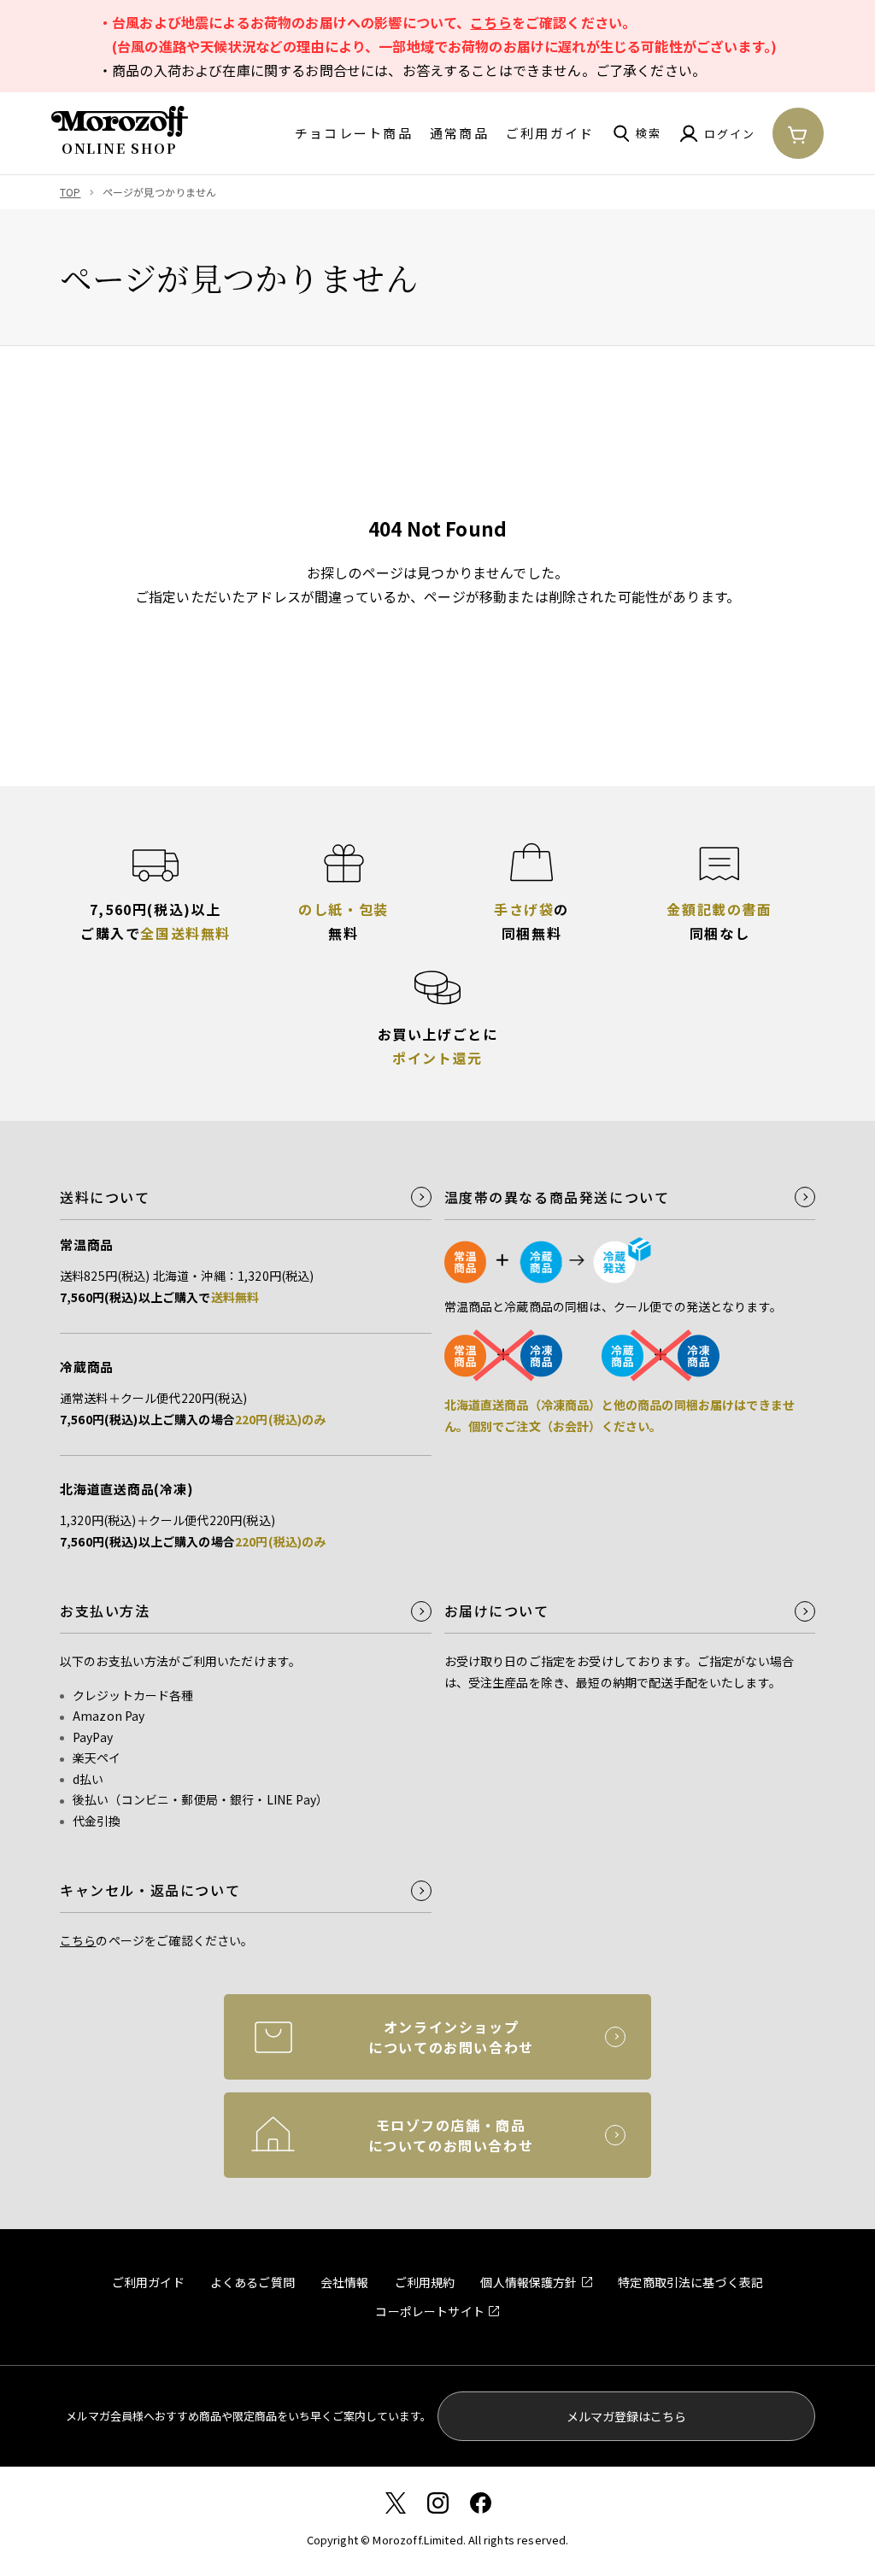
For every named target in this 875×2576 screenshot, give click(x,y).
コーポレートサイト (429, 2311)
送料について (105, 1197)
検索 (649, 133)
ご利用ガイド (550, 133)
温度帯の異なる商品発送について (557, 1197)
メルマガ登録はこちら (626, 2416)
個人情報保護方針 (529, 2282)
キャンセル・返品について (150, 1890)
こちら (490, 22)
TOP (70, 192)
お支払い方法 (105, 1611)
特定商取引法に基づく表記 (690, 2282)
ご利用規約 (425, 2282)
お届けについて (497, 1611)
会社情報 (345, 2282)
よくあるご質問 (253, 2282)
